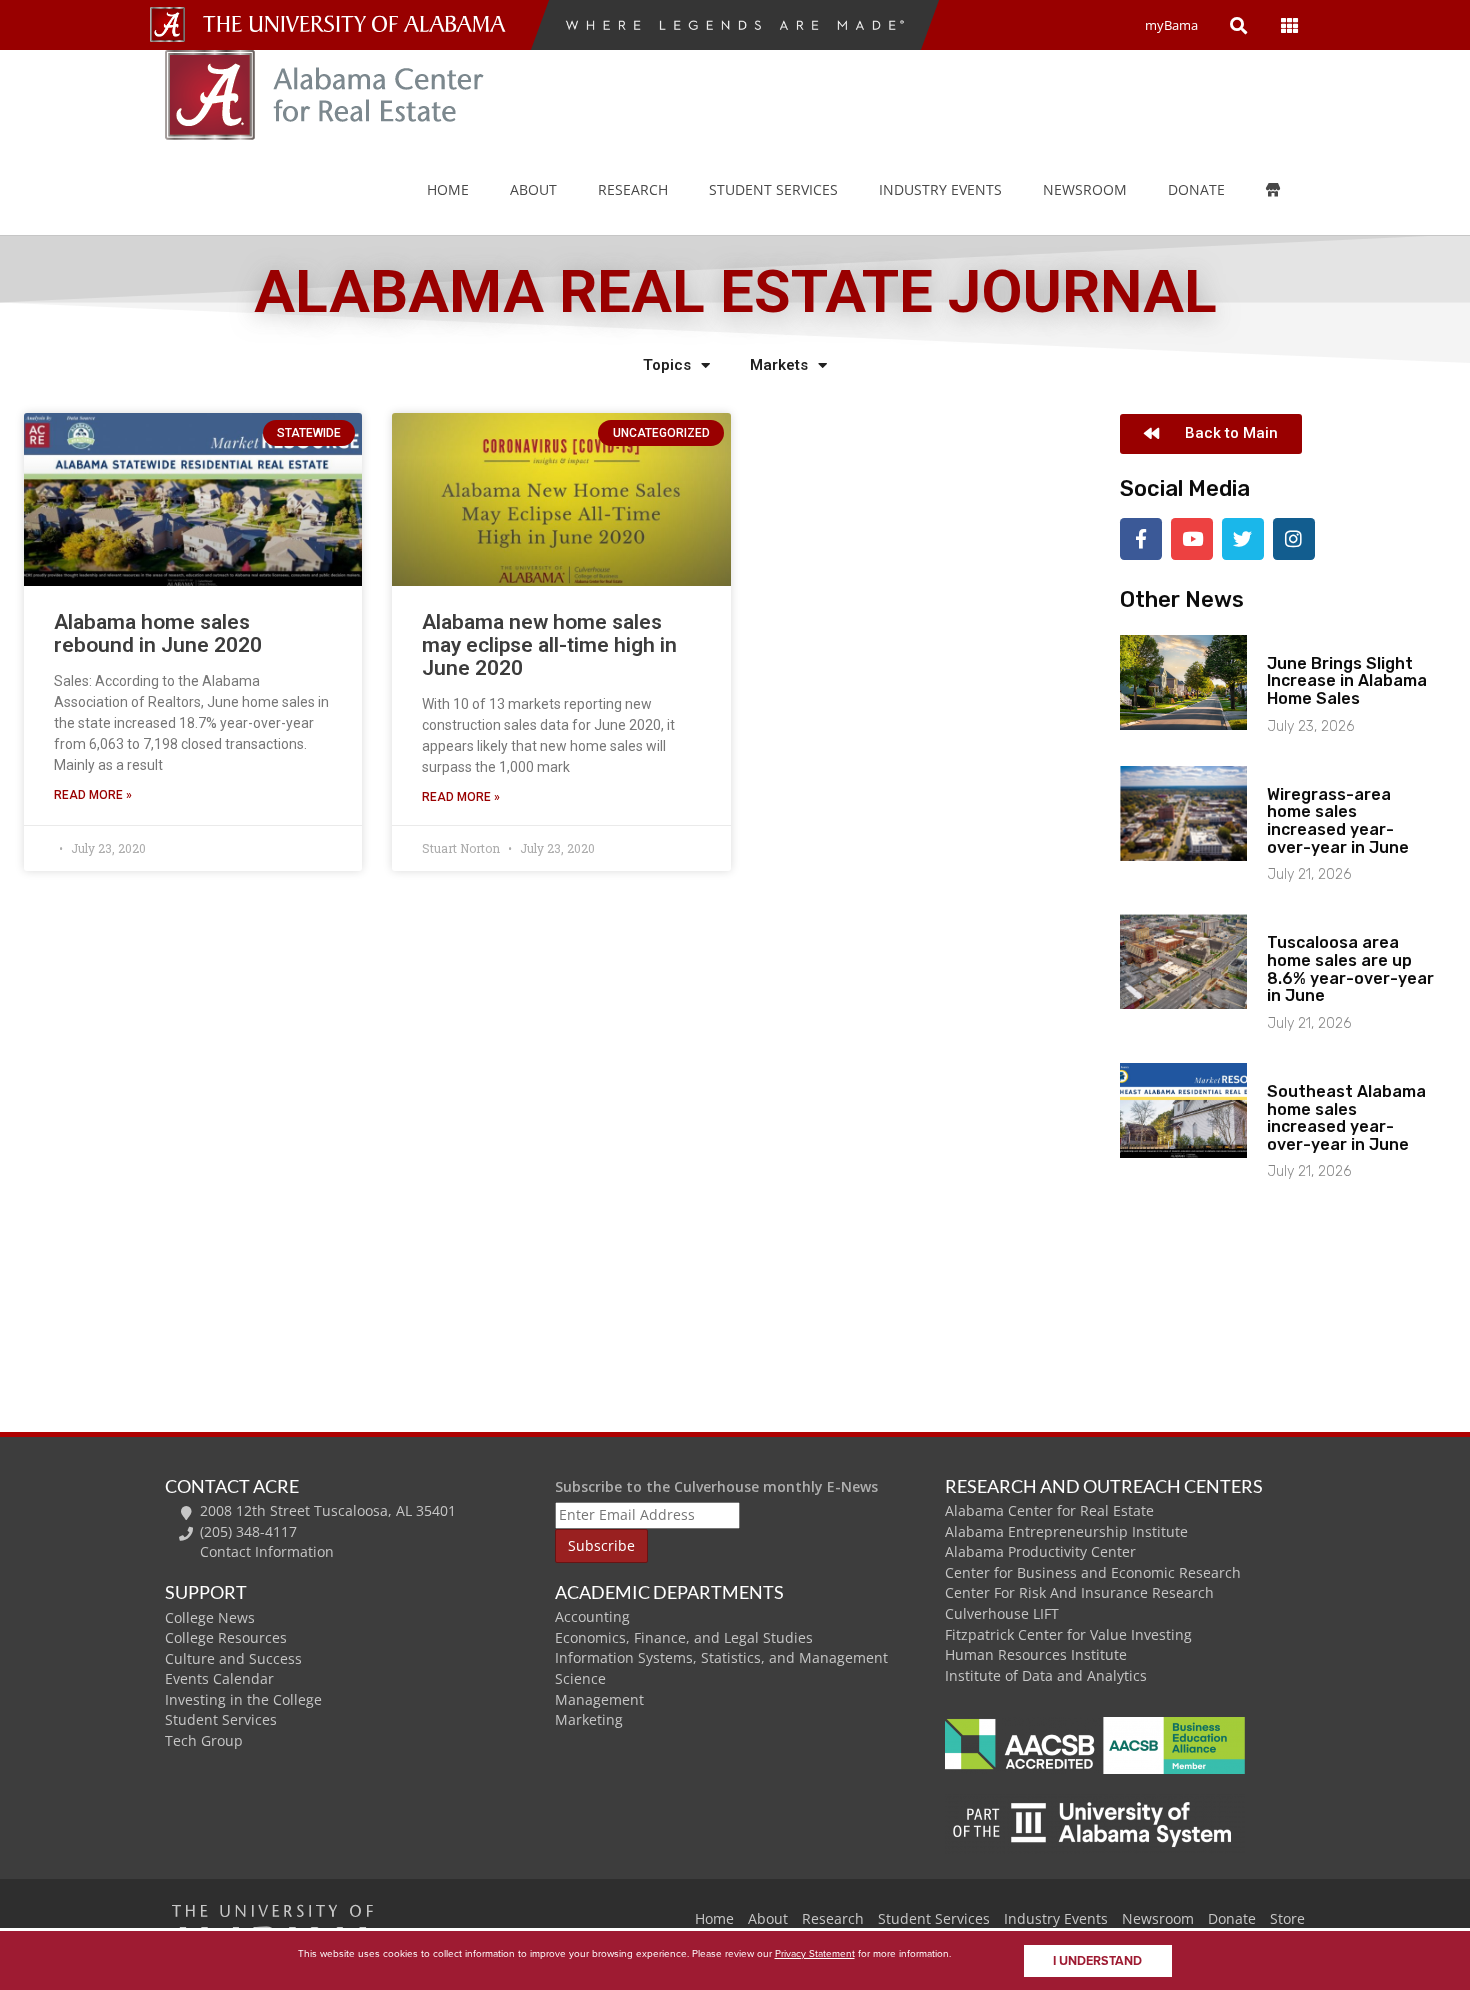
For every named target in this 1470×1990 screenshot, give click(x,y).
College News (210, 1617)
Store (1287, 1918)
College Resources (226, 1637)
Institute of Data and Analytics (1046, 1675)
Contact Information (267, 1551)
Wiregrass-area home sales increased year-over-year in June (1338, 821)
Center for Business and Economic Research (1093, 1572)
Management (599, 1699)
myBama (1171, 25)
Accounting (592, 1616)
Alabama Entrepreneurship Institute (1066, 1531)
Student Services (773, 189)
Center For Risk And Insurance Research (1079, 1592)
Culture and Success (233, 1658)
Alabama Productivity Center (1040, 1551)
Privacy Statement (815, 1953)
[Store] (1287, 190)
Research (633, 189)
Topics (667, 365)
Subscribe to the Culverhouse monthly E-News (716, 1486)
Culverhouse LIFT (1002, 1613)
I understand (1097, 1961)
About (533, 189)
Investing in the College (243, 1699)
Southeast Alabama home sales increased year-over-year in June (1346, 1118)
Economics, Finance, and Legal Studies (684, 1637)
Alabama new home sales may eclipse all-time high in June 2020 (549, 645)
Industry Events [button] (940, 189)
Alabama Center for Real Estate (1049, 1510)
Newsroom (1085, 189)
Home (448, 189)
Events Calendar (219, 1678)
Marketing (589, 1719)
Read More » (93, 795)
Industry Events (1056, 1918)
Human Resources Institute (1036, 1654)
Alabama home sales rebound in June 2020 (158, 633)
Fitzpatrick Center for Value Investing (1068, 1634)
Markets (779, 365)
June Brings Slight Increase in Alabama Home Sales (1347, 681)
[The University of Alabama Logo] (360, 24)
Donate (1196, 189)
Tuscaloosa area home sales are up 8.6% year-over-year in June (1350, 969)
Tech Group (204, 1740)
